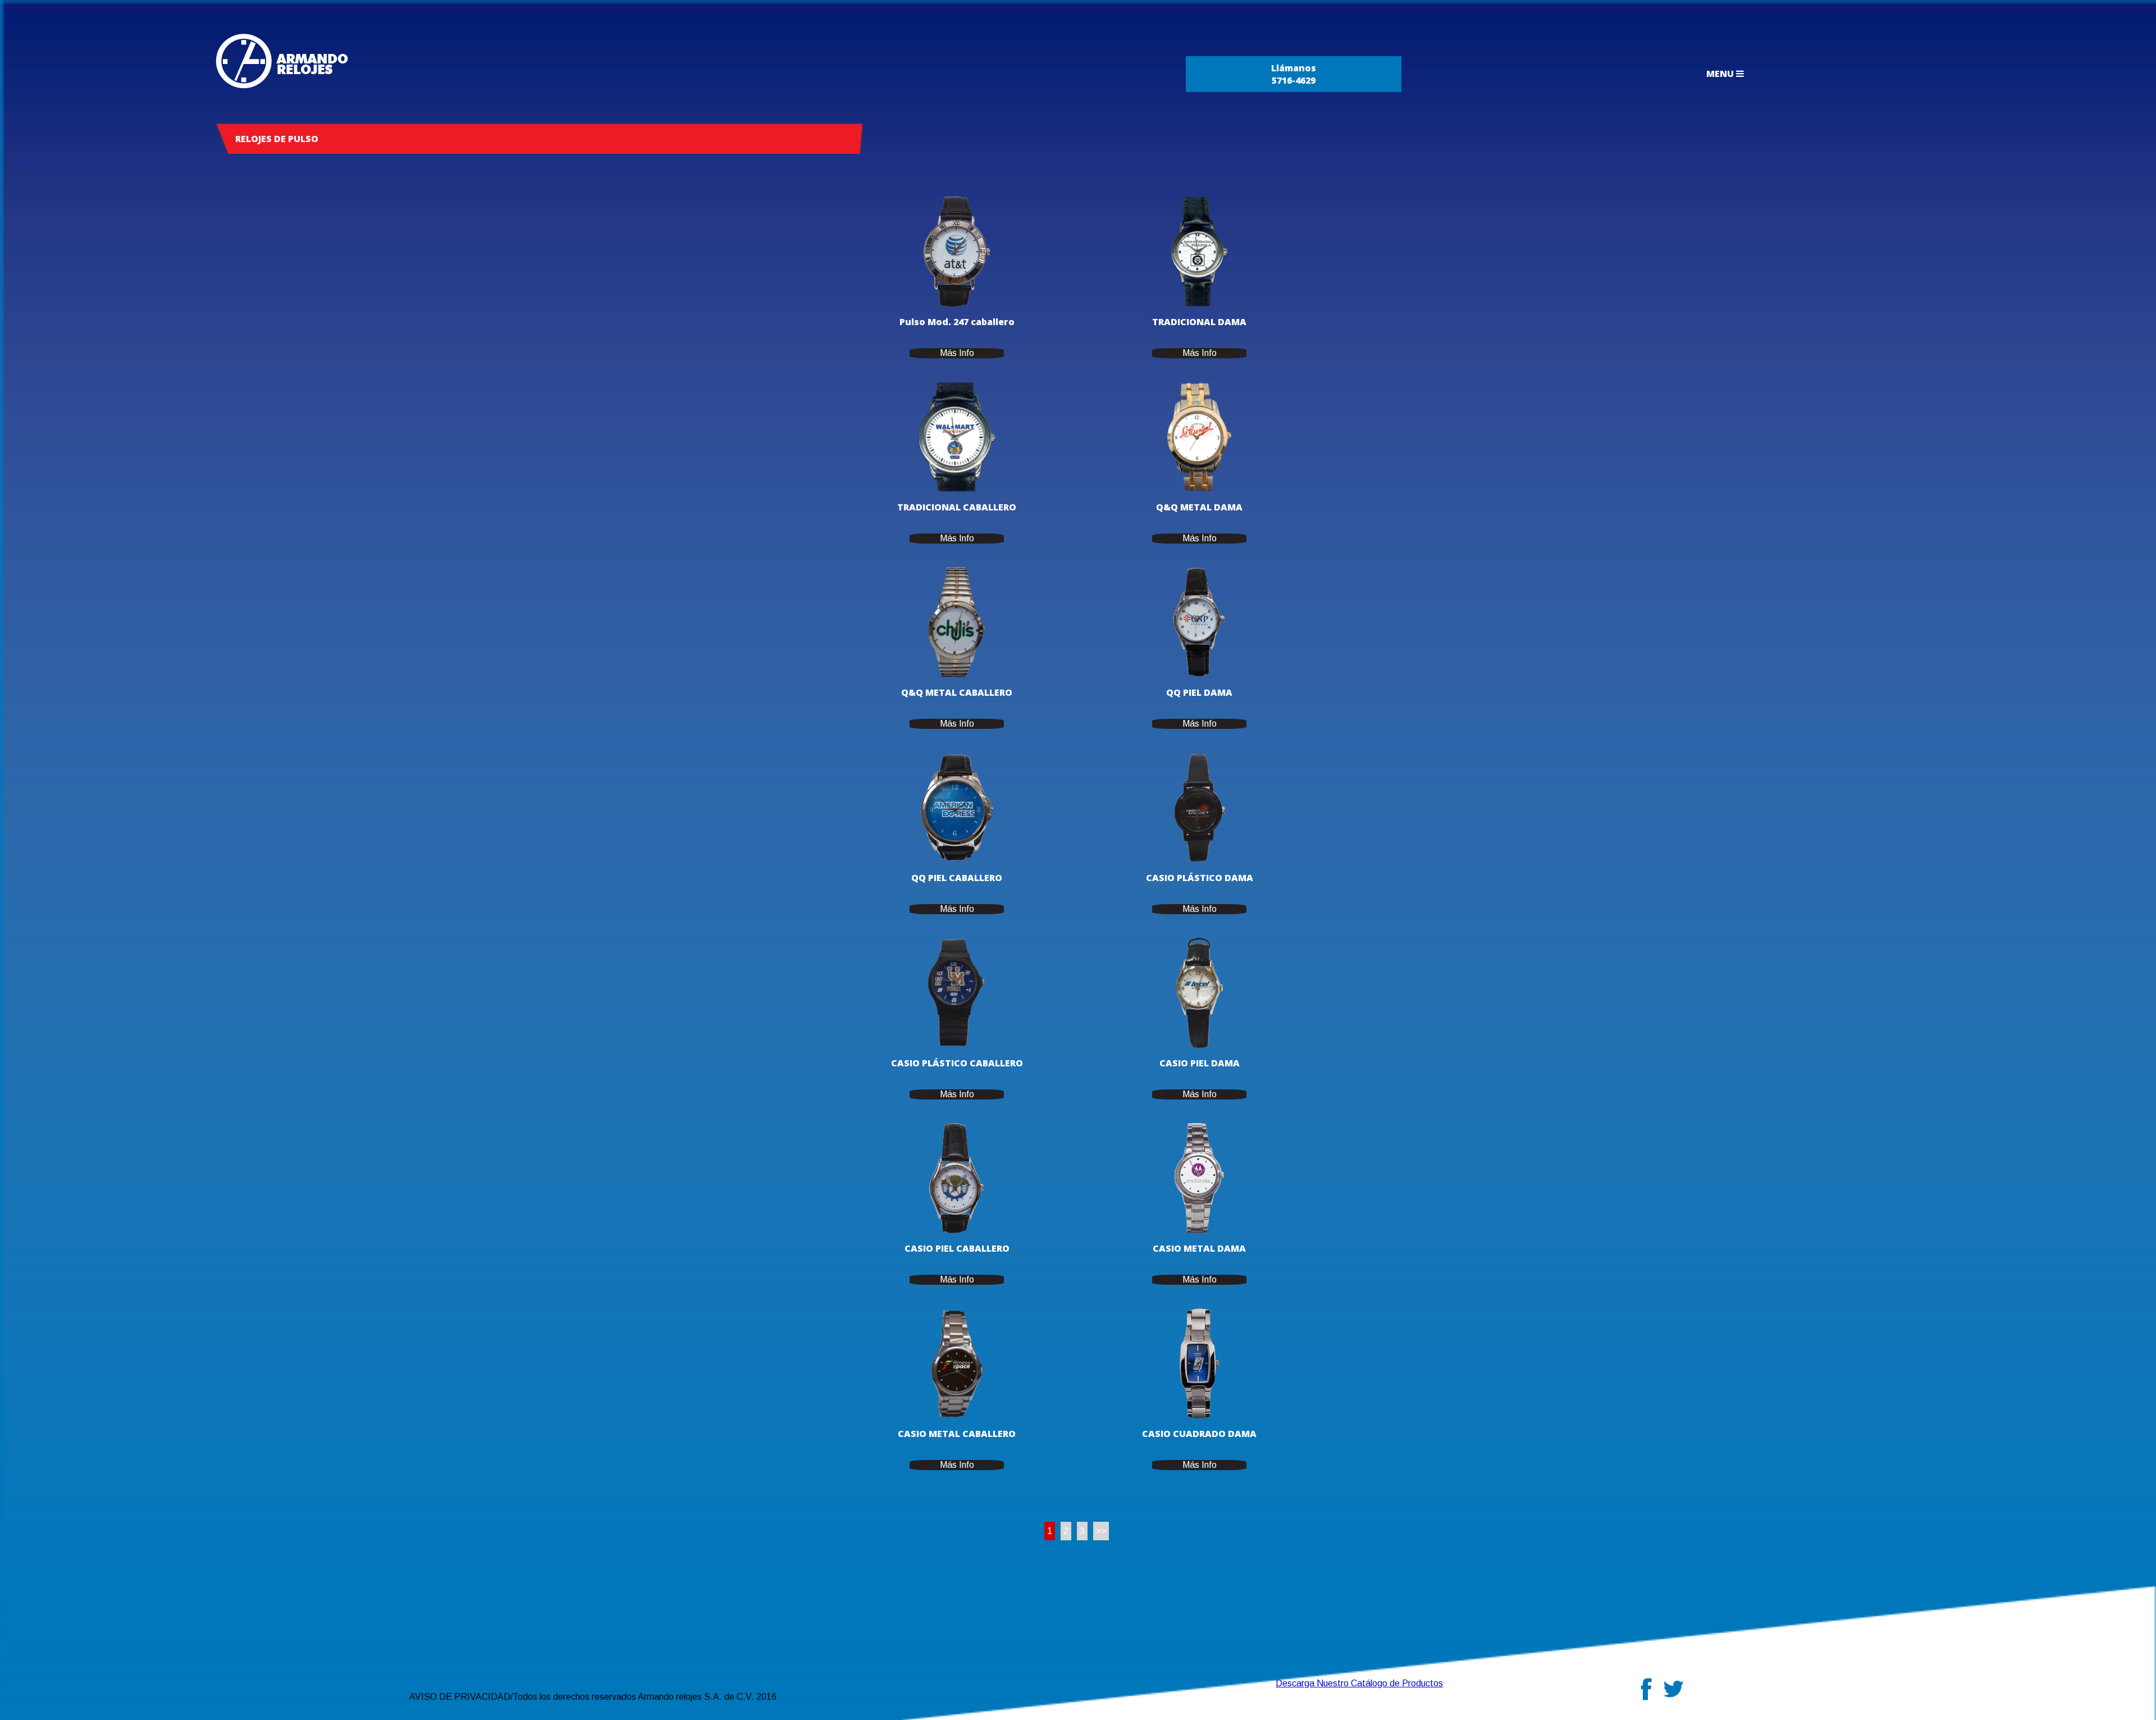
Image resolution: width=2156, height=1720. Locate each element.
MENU (1721, 74)
